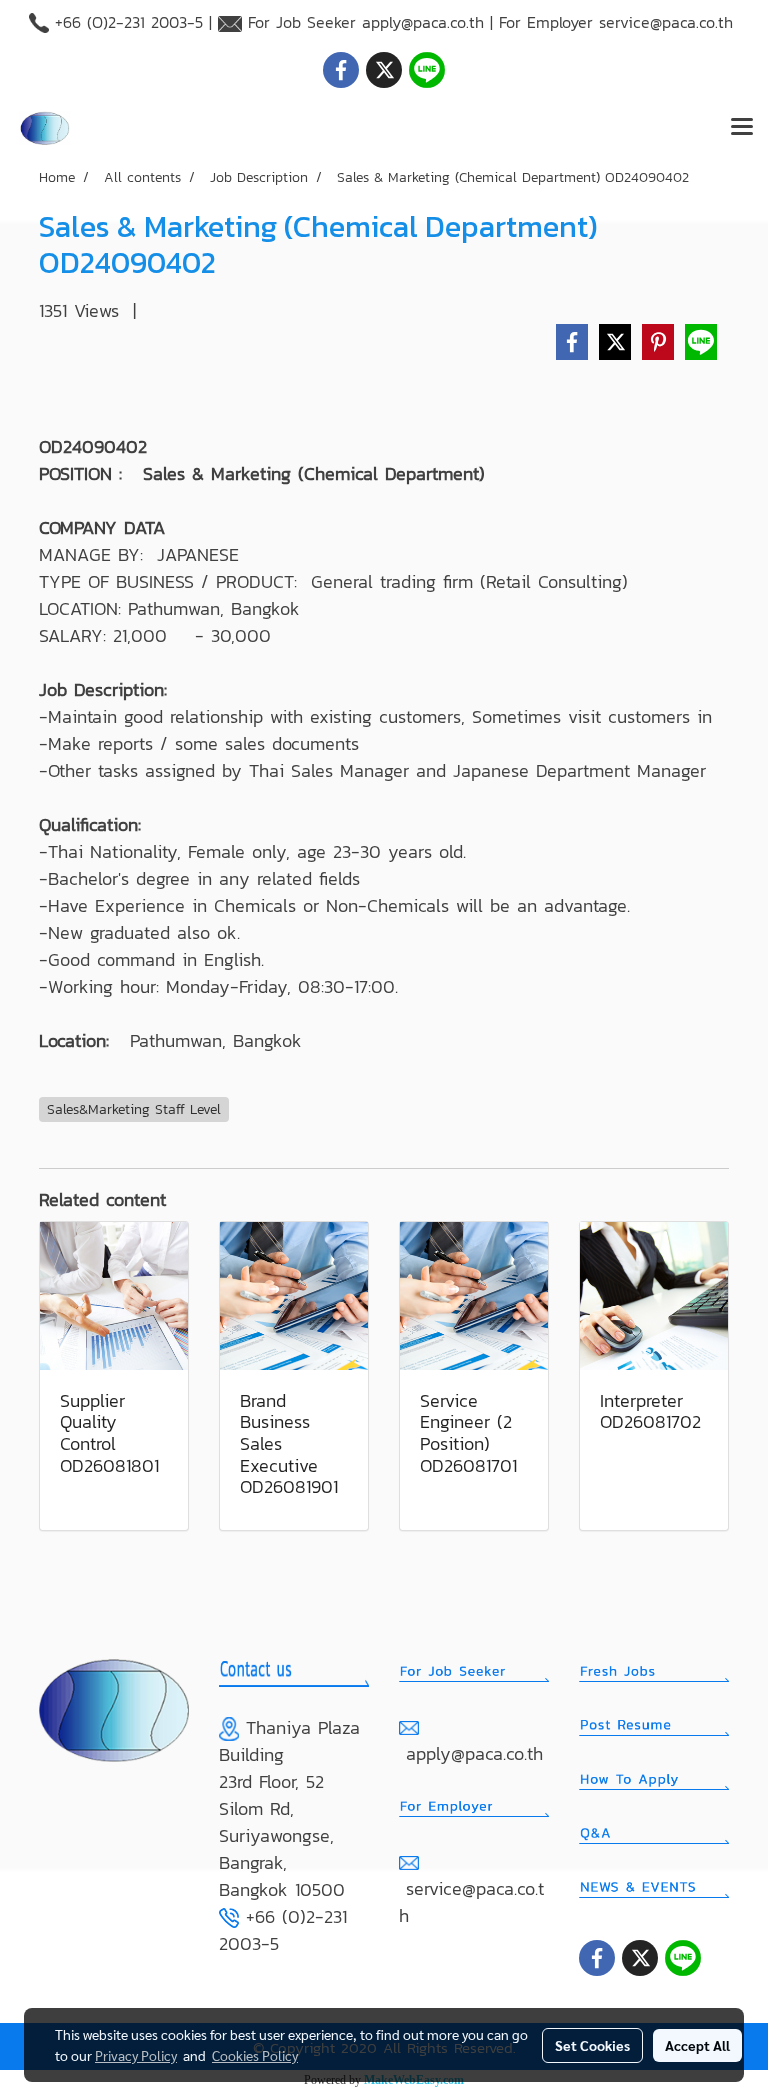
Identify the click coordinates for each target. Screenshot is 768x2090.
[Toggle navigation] (742, 128)
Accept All (697, 2045)
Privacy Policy (136, 2055)
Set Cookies (592, 2045)
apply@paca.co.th (423, 22)
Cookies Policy (255, 2055)
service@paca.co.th (666, 22)
